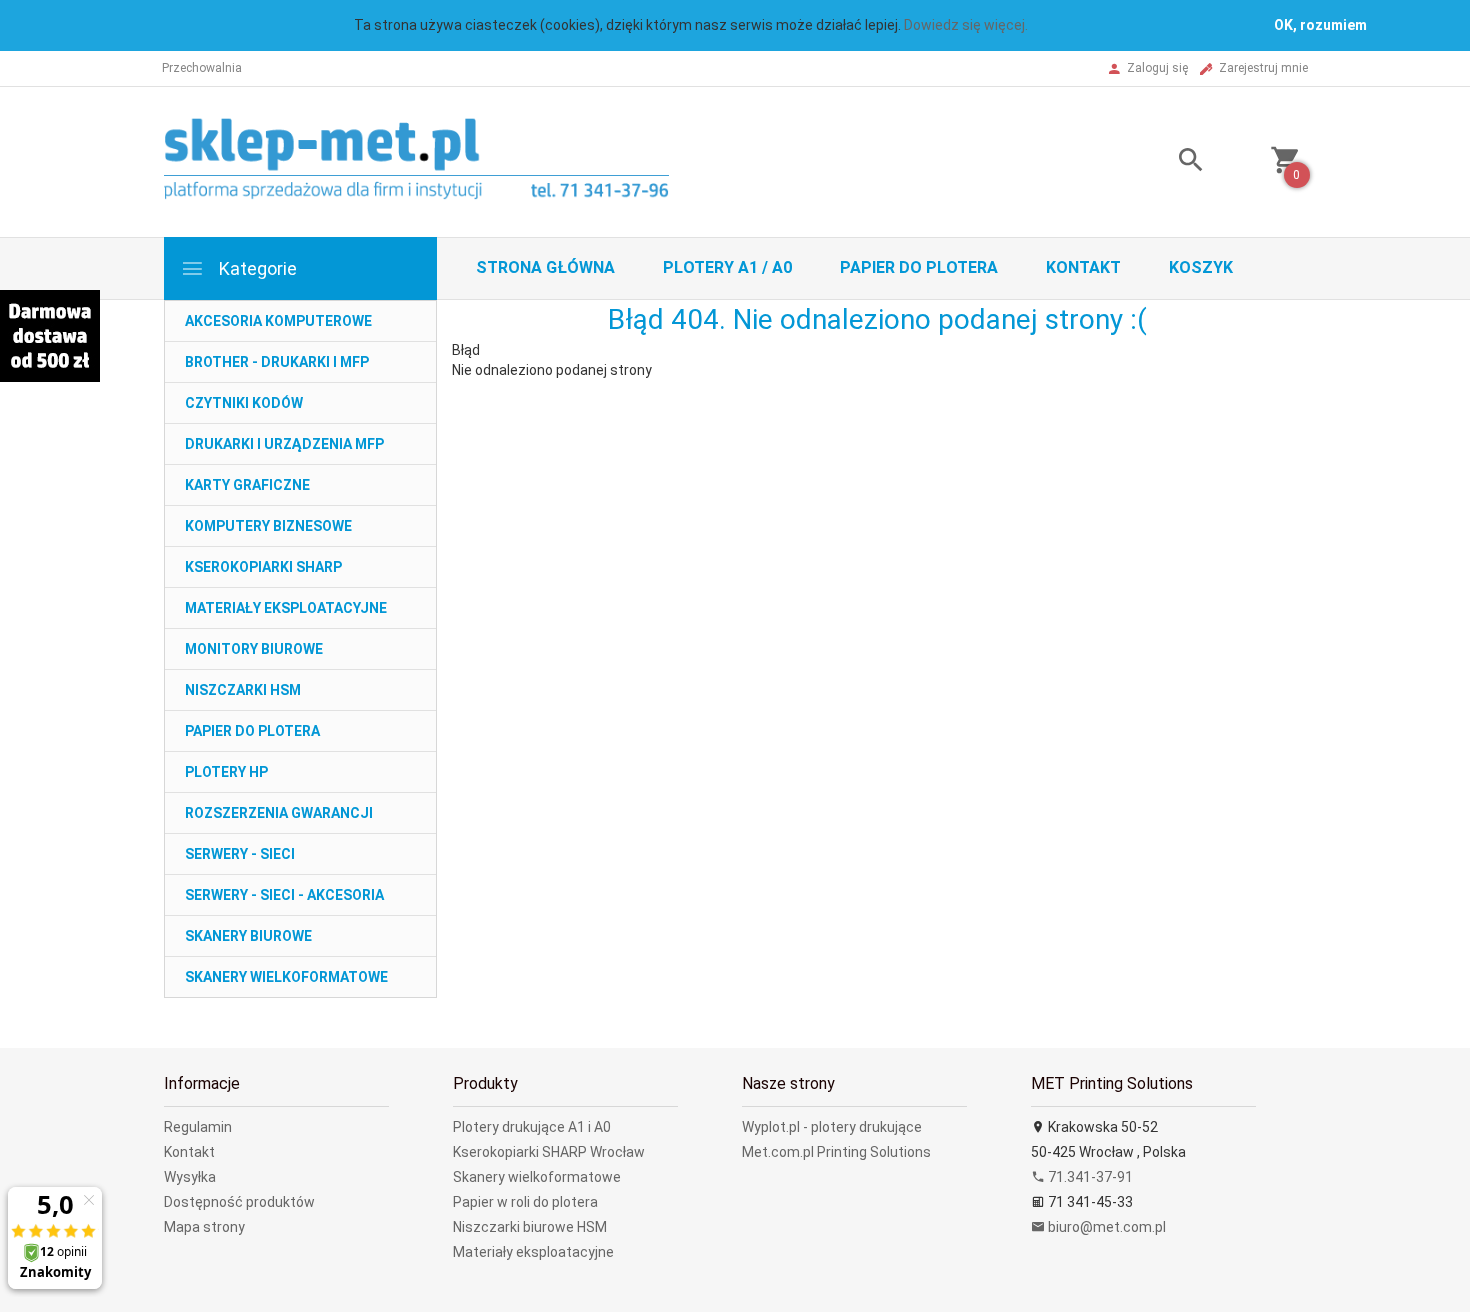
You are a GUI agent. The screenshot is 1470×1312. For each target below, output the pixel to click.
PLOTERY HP (226, 772)
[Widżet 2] (50, 336)
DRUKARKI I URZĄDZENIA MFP (284, 444)
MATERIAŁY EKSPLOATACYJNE (286, 608)
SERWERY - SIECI (240, 854)
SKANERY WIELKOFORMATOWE (286, 977)
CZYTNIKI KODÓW (244, 403)
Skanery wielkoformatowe (537, 1177)
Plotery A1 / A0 (727, 267)
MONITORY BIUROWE (254, 649)
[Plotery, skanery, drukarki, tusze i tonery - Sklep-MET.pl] (441, 161)
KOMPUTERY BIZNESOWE (268, 526)
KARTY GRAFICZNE (247, 485)
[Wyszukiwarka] (1166, 162)
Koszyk (1201, 267)
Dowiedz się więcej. (966, 25)
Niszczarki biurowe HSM (530, 1227)
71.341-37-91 (1089, 1177)
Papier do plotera (919, 267)
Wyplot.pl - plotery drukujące (832, 1127)
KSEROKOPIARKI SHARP (263, 567)
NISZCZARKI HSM (243, 690)
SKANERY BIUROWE (248, 936)
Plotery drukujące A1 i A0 (532, 1127)
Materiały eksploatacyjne (533, 1252)
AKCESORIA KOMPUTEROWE (278, 321)
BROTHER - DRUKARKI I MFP (277, 362)
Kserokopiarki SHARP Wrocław (549, 1152)
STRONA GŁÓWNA (545, 267)
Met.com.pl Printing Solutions (836, 1152)
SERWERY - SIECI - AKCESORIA (284, 895)
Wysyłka (190, 1177)
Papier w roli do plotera (525, 1202)
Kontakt (1083, 267)
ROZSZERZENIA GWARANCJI (279, 813)
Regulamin (198, 1127)
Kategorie (256, 268)
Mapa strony (204, 1227)
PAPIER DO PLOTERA (252, 731)
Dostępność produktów (239, 1202)
